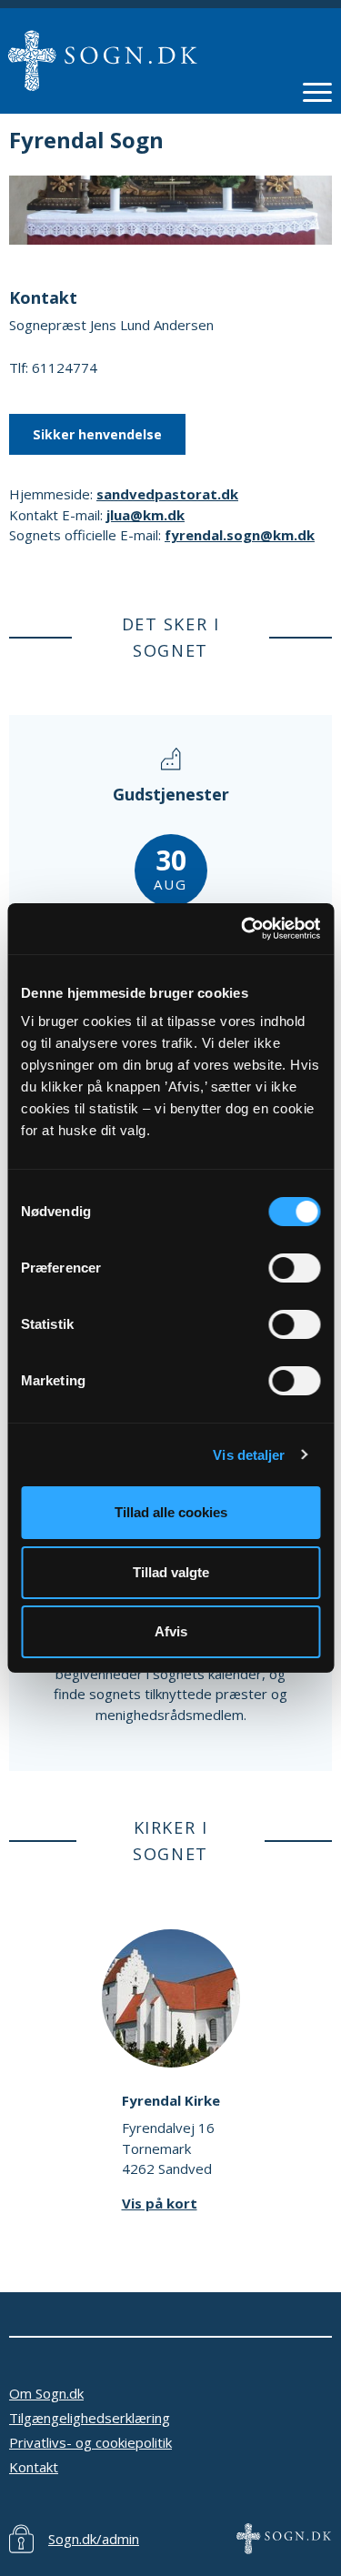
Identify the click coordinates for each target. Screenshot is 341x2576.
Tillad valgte (171, 1572)
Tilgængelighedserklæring (90, 2418)
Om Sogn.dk (46, 2393)
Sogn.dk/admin (94, 2539)
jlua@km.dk (145, 515)
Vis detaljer (249, 1455)
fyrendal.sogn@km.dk (240, 535)
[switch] (294, 1268)
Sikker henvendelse (97, 434)
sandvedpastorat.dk (167, 494)
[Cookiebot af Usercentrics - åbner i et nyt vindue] (243, 929)
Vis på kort (160, 2203)
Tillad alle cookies (171, 1512)
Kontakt (34, 2467)
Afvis (171, 1631)
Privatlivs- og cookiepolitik (90, 2442)
